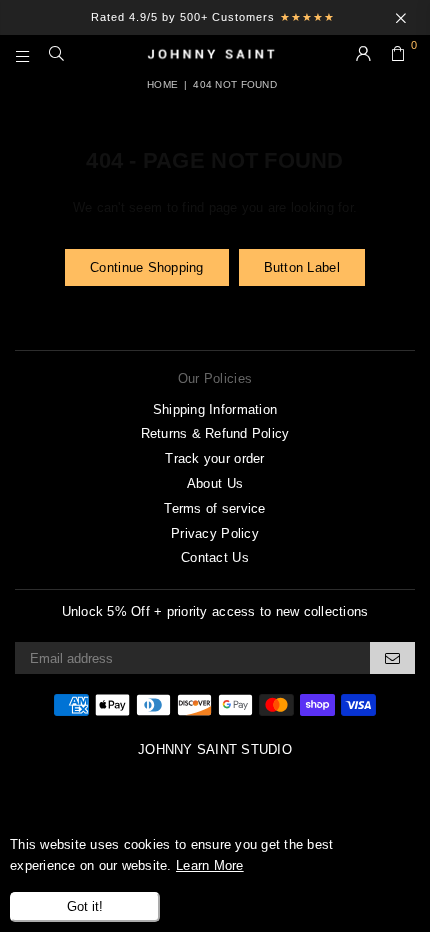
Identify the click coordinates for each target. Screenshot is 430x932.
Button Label (302, 267)
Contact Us (215, 557)
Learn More (210, 865)
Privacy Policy (215, 533)
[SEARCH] (57, 55)
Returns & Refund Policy (215, 433)
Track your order (214, 458)
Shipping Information (215, 409)
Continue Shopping (146, 267)
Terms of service (214, 508)
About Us (215, 483)
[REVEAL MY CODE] (392, 658)
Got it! (85, 906)
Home (162, 84)
